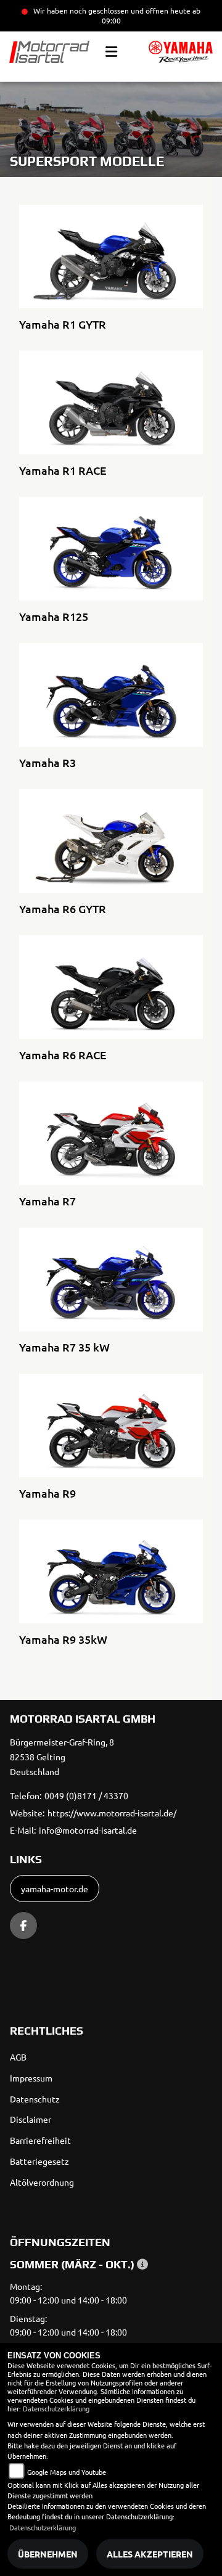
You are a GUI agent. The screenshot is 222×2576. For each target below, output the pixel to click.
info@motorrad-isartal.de (88, 1830)
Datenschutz (35, 2099)
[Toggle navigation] (111, 52)
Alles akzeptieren (150, 2554)
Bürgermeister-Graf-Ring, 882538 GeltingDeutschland (62, 1757)
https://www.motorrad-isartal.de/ (112, 1813)
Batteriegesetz (39, 2161)
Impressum (31, 2078)
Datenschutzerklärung (56, 2408)
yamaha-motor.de (55, 1889)
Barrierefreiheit (40, 2140)
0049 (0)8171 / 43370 (86, 1795)
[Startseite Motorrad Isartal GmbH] (181, 52)
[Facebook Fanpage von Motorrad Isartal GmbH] (23, 1926)
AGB (18, 2057)
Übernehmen (48, 2554)
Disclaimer (31, 2119)
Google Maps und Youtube (67, 2472)
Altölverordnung (42, 2182)
